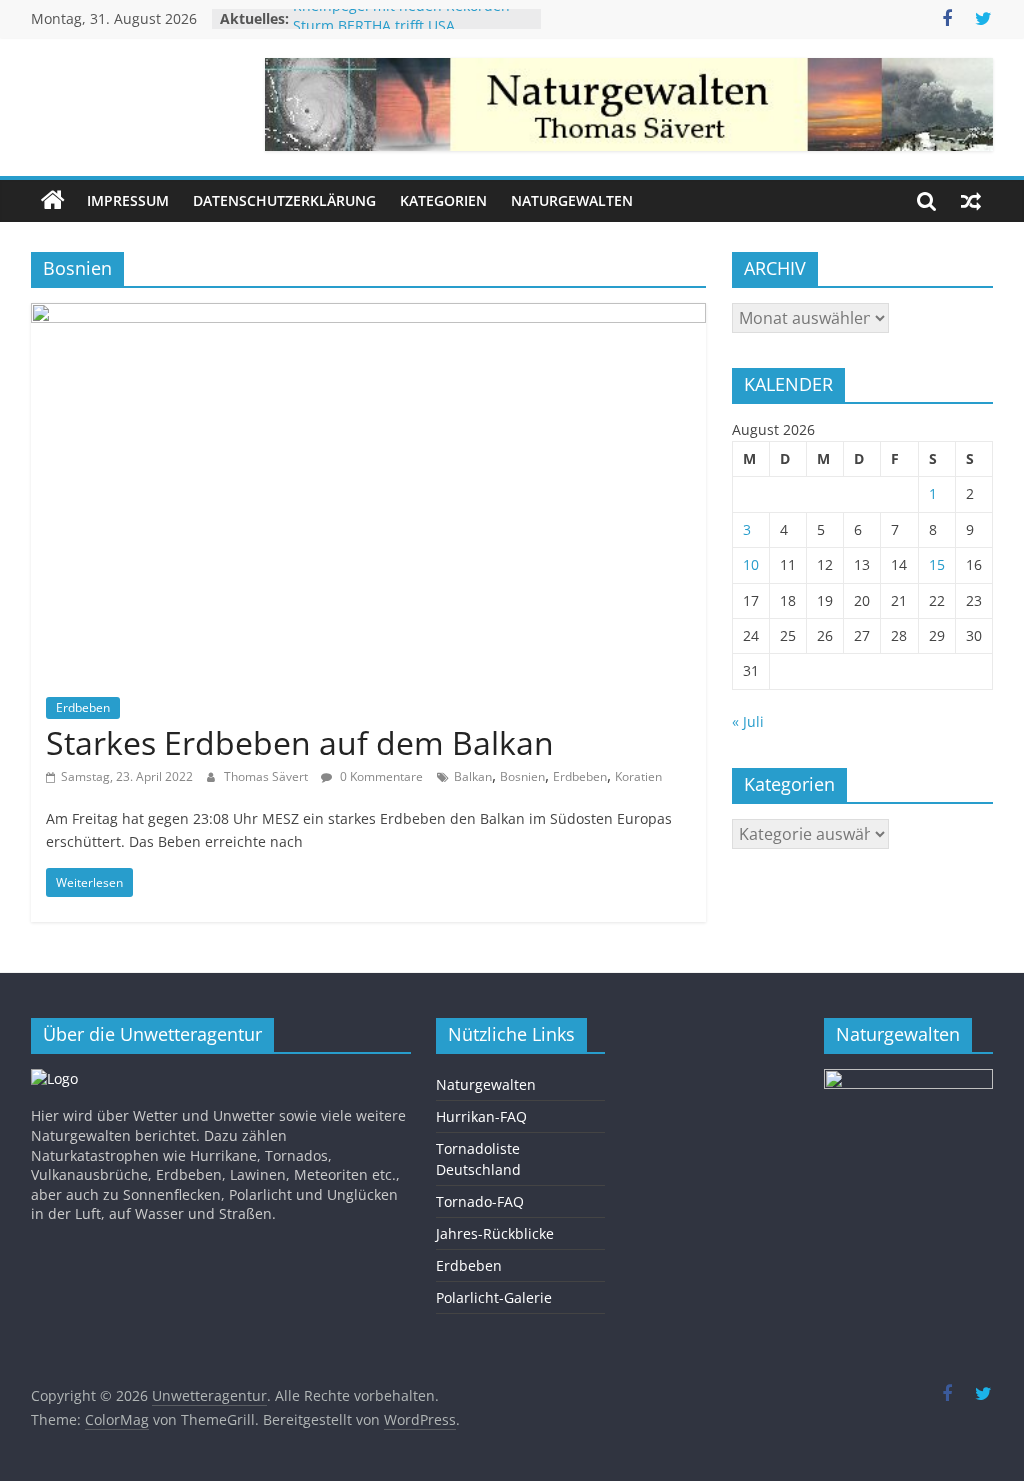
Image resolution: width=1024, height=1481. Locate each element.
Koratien (638, 776)
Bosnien (522, 776)
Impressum (128, 200)
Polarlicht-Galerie (494, 1297)
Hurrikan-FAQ (481, 1116)
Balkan (473, 776)
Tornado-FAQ (480, 1201)
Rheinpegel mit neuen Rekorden (401, 15)
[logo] (54, 1078)
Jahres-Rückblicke (495, 1233)
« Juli (748, 721)
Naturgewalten (572, 200)
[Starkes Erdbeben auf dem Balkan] (368, 315)
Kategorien (443, 200)
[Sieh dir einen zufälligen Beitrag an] (971, 201)
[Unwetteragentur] (53, 201)
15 (937, 564)
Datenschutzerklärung (284, 200)
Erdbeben (83, 707)
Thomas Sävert (267, 776)
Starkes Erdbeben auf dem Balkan (300, 742)
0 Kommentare (380, 776)
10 (751, 564)
